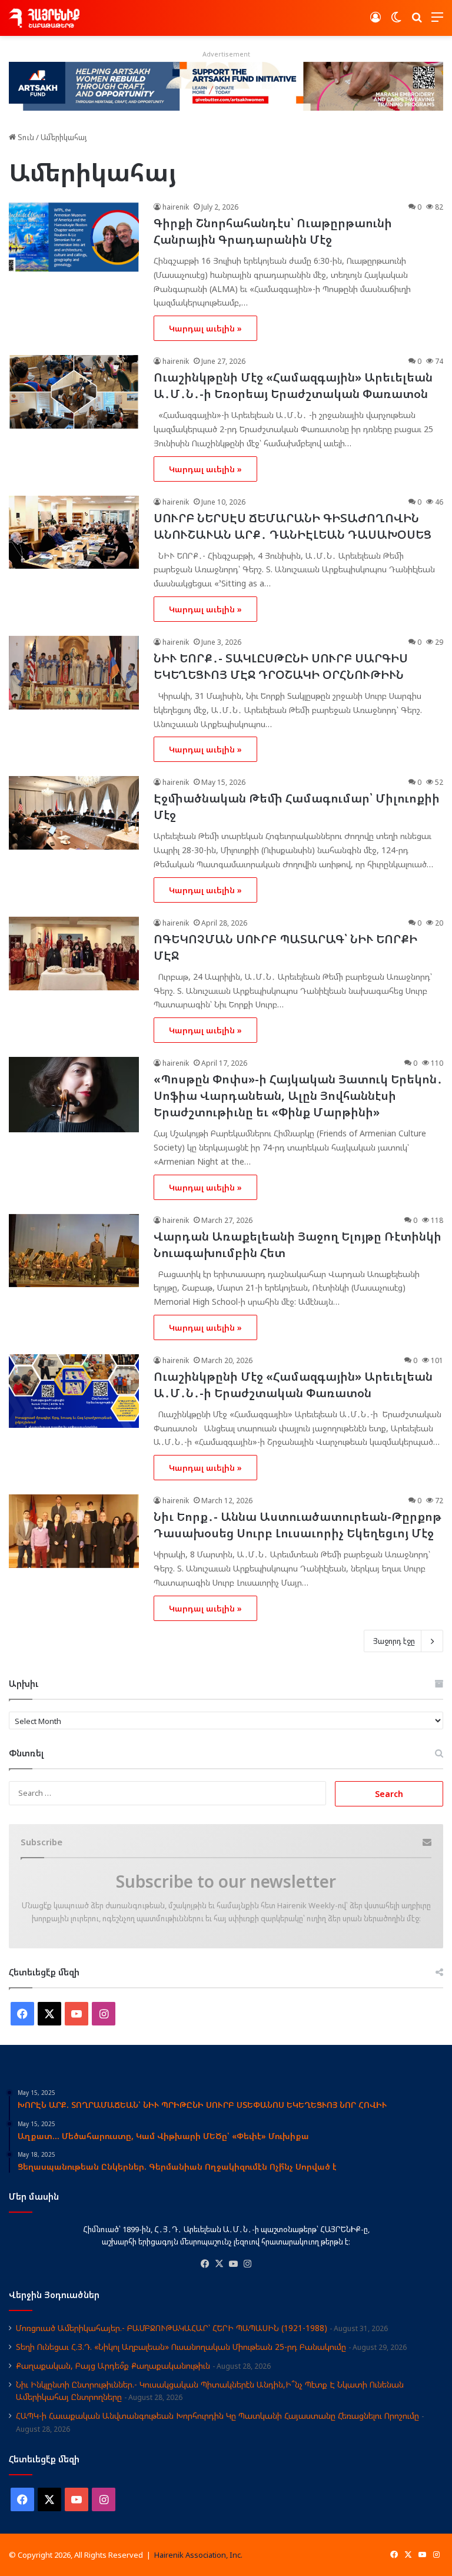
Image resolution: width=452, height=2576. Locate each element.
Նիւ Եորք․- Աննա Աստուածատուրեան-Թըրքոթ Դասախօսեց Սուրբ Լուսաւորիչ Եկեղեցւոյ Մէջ (298, 1525)
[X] (219, 2264)
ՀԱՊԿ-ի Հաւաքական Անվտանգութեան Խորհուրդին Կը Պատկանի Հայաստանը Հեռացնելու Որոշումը (217, 2416)
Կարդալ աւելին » (205, 328)
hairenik (176, 207)
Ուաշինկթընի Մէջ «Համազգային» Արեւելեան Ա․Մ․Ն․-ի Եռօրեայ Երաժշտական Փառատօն (293, 385)
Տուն (25, 137)
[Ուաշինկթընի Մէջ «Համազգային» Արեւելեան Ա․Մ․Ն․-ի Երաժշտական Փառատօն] (74, 1391)
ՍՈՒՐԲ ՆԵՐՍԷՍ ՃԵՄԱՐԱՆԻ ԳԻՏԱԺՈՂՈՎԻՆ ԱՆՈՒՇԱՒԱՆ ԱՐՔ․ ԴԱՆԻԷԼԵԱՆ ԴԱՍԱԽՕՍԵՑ (294, 526)
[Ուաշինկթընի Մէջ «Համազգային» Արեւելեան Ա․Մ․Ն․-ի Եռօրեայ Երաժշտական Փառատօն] (74, 392)
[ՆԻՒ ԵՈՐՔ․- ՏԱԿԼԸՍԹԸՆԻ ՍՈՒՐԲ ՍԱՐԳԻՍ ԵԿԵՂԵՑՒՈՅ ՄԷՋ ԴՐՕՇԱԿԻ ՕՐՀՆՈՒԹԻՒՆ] (74, 673)
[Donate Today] (226, 85)
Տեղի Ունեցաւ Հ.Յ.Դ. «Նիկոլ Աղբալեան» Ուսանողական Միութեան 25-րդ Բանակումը (181, 2347)
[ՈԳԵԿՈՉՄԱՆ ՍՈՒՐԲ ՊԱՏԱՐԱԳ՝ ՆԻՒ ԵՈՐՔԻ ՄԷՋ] (74, 954)
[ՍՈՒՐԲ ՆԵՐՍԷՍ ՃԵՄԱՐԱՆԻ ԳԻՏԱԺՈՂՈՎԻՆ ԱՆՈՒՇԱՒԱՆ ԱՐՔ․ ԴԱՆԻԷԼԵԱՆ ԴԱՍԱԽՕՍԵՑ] (74, 533)
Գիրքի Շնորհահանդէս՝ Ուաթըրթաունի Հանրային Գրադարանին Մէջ (273, 231)
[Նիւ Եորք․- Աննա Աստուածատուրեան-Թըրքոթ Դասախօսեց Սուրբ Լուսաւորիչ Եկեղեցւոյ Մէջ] (74, 1531)
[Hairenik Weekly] (44, 18)
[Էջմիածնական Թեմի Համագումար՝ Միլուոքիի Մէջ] (74, 813)
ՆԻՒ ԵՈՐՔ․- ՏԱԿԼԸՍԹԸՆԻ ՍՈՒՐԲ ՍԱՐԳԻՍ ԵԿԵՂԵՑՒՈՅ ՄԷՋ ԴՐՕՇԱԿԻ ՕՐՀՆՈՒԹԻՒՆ (281, 666)
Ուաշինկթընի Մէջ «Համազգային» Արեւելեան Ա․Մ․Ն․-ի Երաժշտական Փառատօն (293, 1385)
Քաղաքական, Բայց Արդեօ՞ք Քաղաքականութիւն (113, 2366)
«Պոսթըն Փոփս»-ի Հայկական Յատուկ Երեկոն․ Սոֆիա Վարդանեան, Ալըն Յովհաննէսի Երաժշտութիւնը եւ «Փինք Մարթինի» (298, 1095)
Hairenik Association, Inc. (198, 2555)
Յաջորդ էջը (394, 1641)
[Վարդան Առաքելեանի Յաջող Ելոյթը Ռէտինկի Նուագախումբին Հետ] (74, 1251)
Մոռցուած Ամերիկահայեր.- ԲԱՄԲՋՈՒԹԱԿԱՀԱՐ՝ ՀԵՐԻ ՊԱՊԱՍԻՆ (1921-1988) (172, 2328)
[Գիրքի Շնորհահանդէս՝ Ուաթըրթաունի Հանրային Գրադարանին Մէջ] (74, 238)
